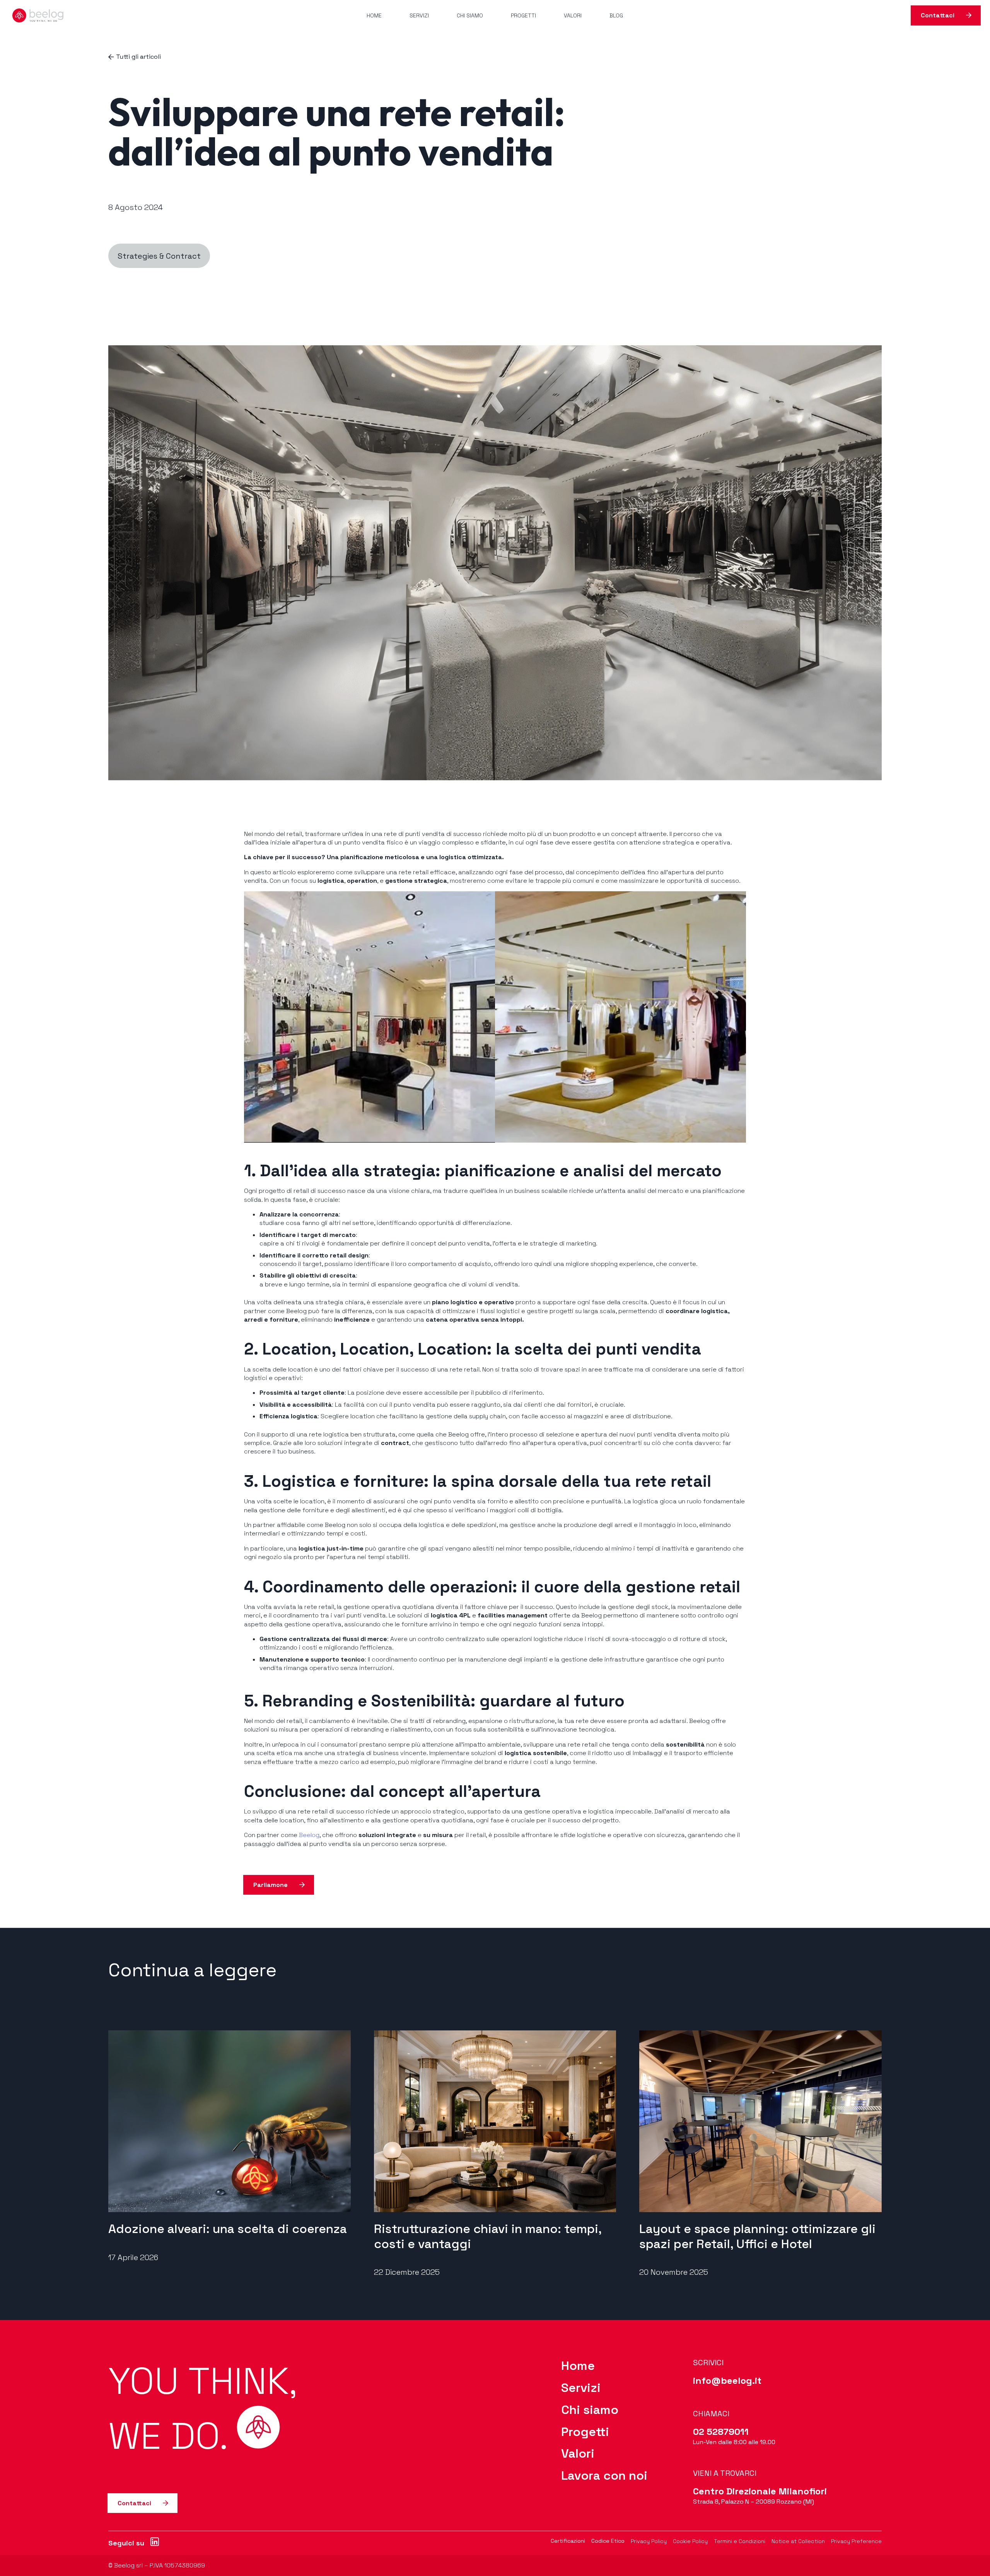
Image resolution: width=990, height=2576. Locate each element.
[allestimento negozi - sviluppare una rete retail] (620, 1017)
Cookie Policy (690, 2541)
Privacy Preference (856, 2541)
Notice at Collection (798, 2541)
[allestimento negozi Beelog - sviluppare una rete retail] (370, 1017)
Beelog (309, 1835)
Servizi (581, 2388)
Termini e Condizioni (740, 2541)
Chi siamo (590, 2410)
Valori (578, 2453)
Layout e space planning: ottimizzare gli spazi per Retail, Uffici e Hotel (757, 2236)
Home (578, 2366)
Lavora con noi (604, 2475)
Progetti (585, 2432)
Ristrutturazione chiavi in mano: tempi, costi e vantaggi (488, 2236)
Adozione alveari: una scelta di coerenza (228, 2229)
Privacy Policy (649, 2541)
